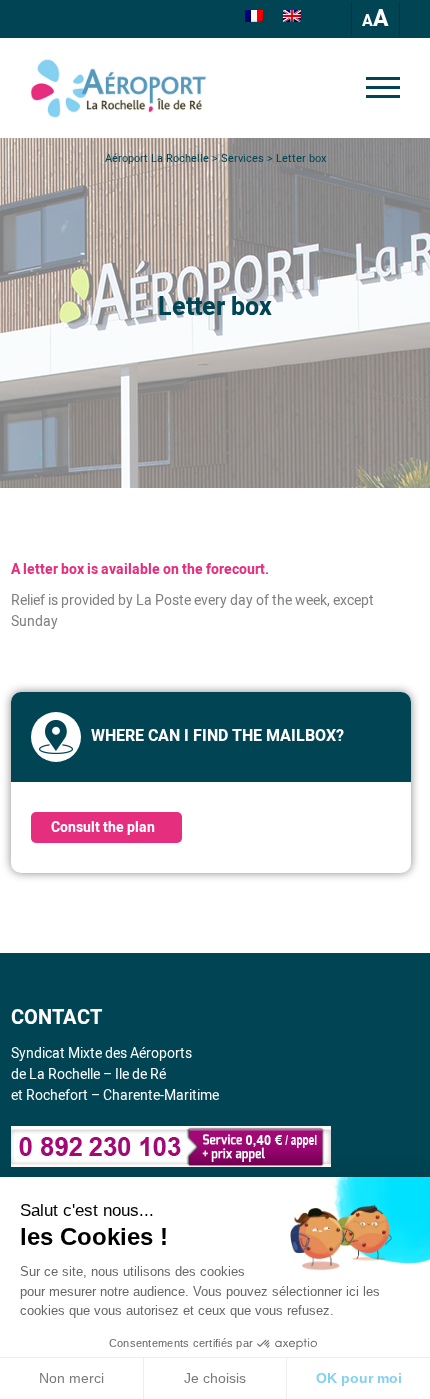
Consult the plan (103, 827)
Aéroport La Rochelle (157, 158)
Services (242, 158)
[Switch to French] (254, 19)
